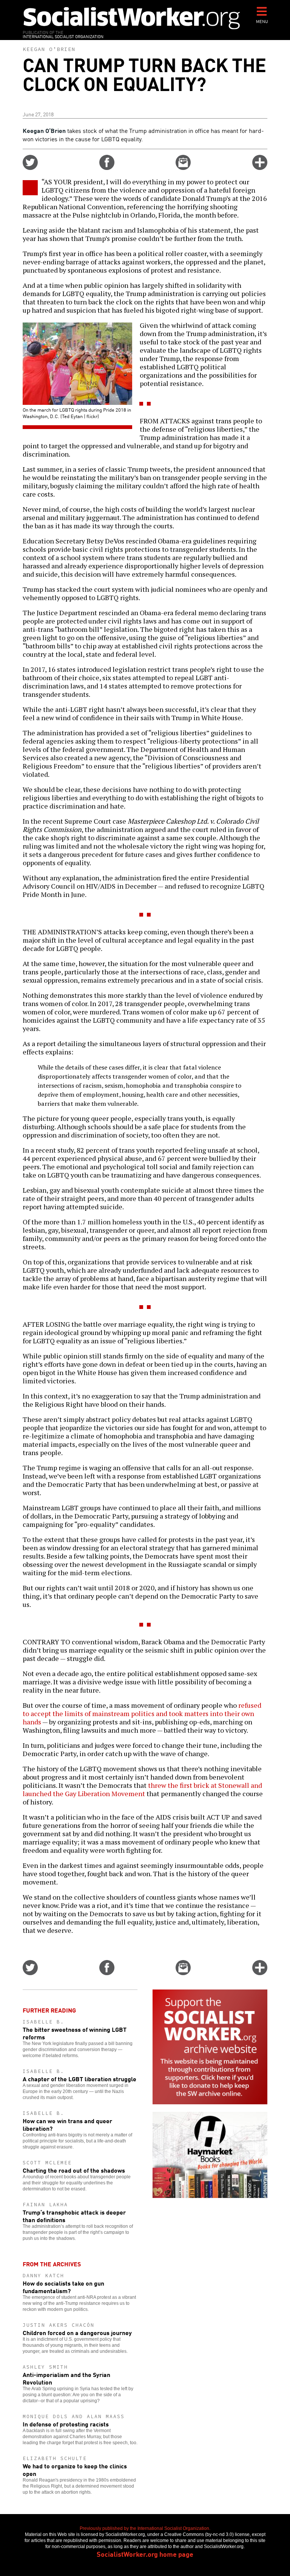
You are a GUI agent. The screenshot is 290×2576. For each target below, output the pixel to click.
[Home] (132, 18)
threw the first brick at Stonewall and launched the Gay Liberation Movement (142, 1789)
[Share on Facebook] (107, 167)
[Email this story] (183, 167)
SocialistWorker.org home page (145, 2554)
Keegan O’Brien (49, 49)
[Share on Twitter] (30, 167)
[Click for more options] (260, 167)
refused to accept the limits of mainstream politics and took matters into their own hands (142, 1713)
